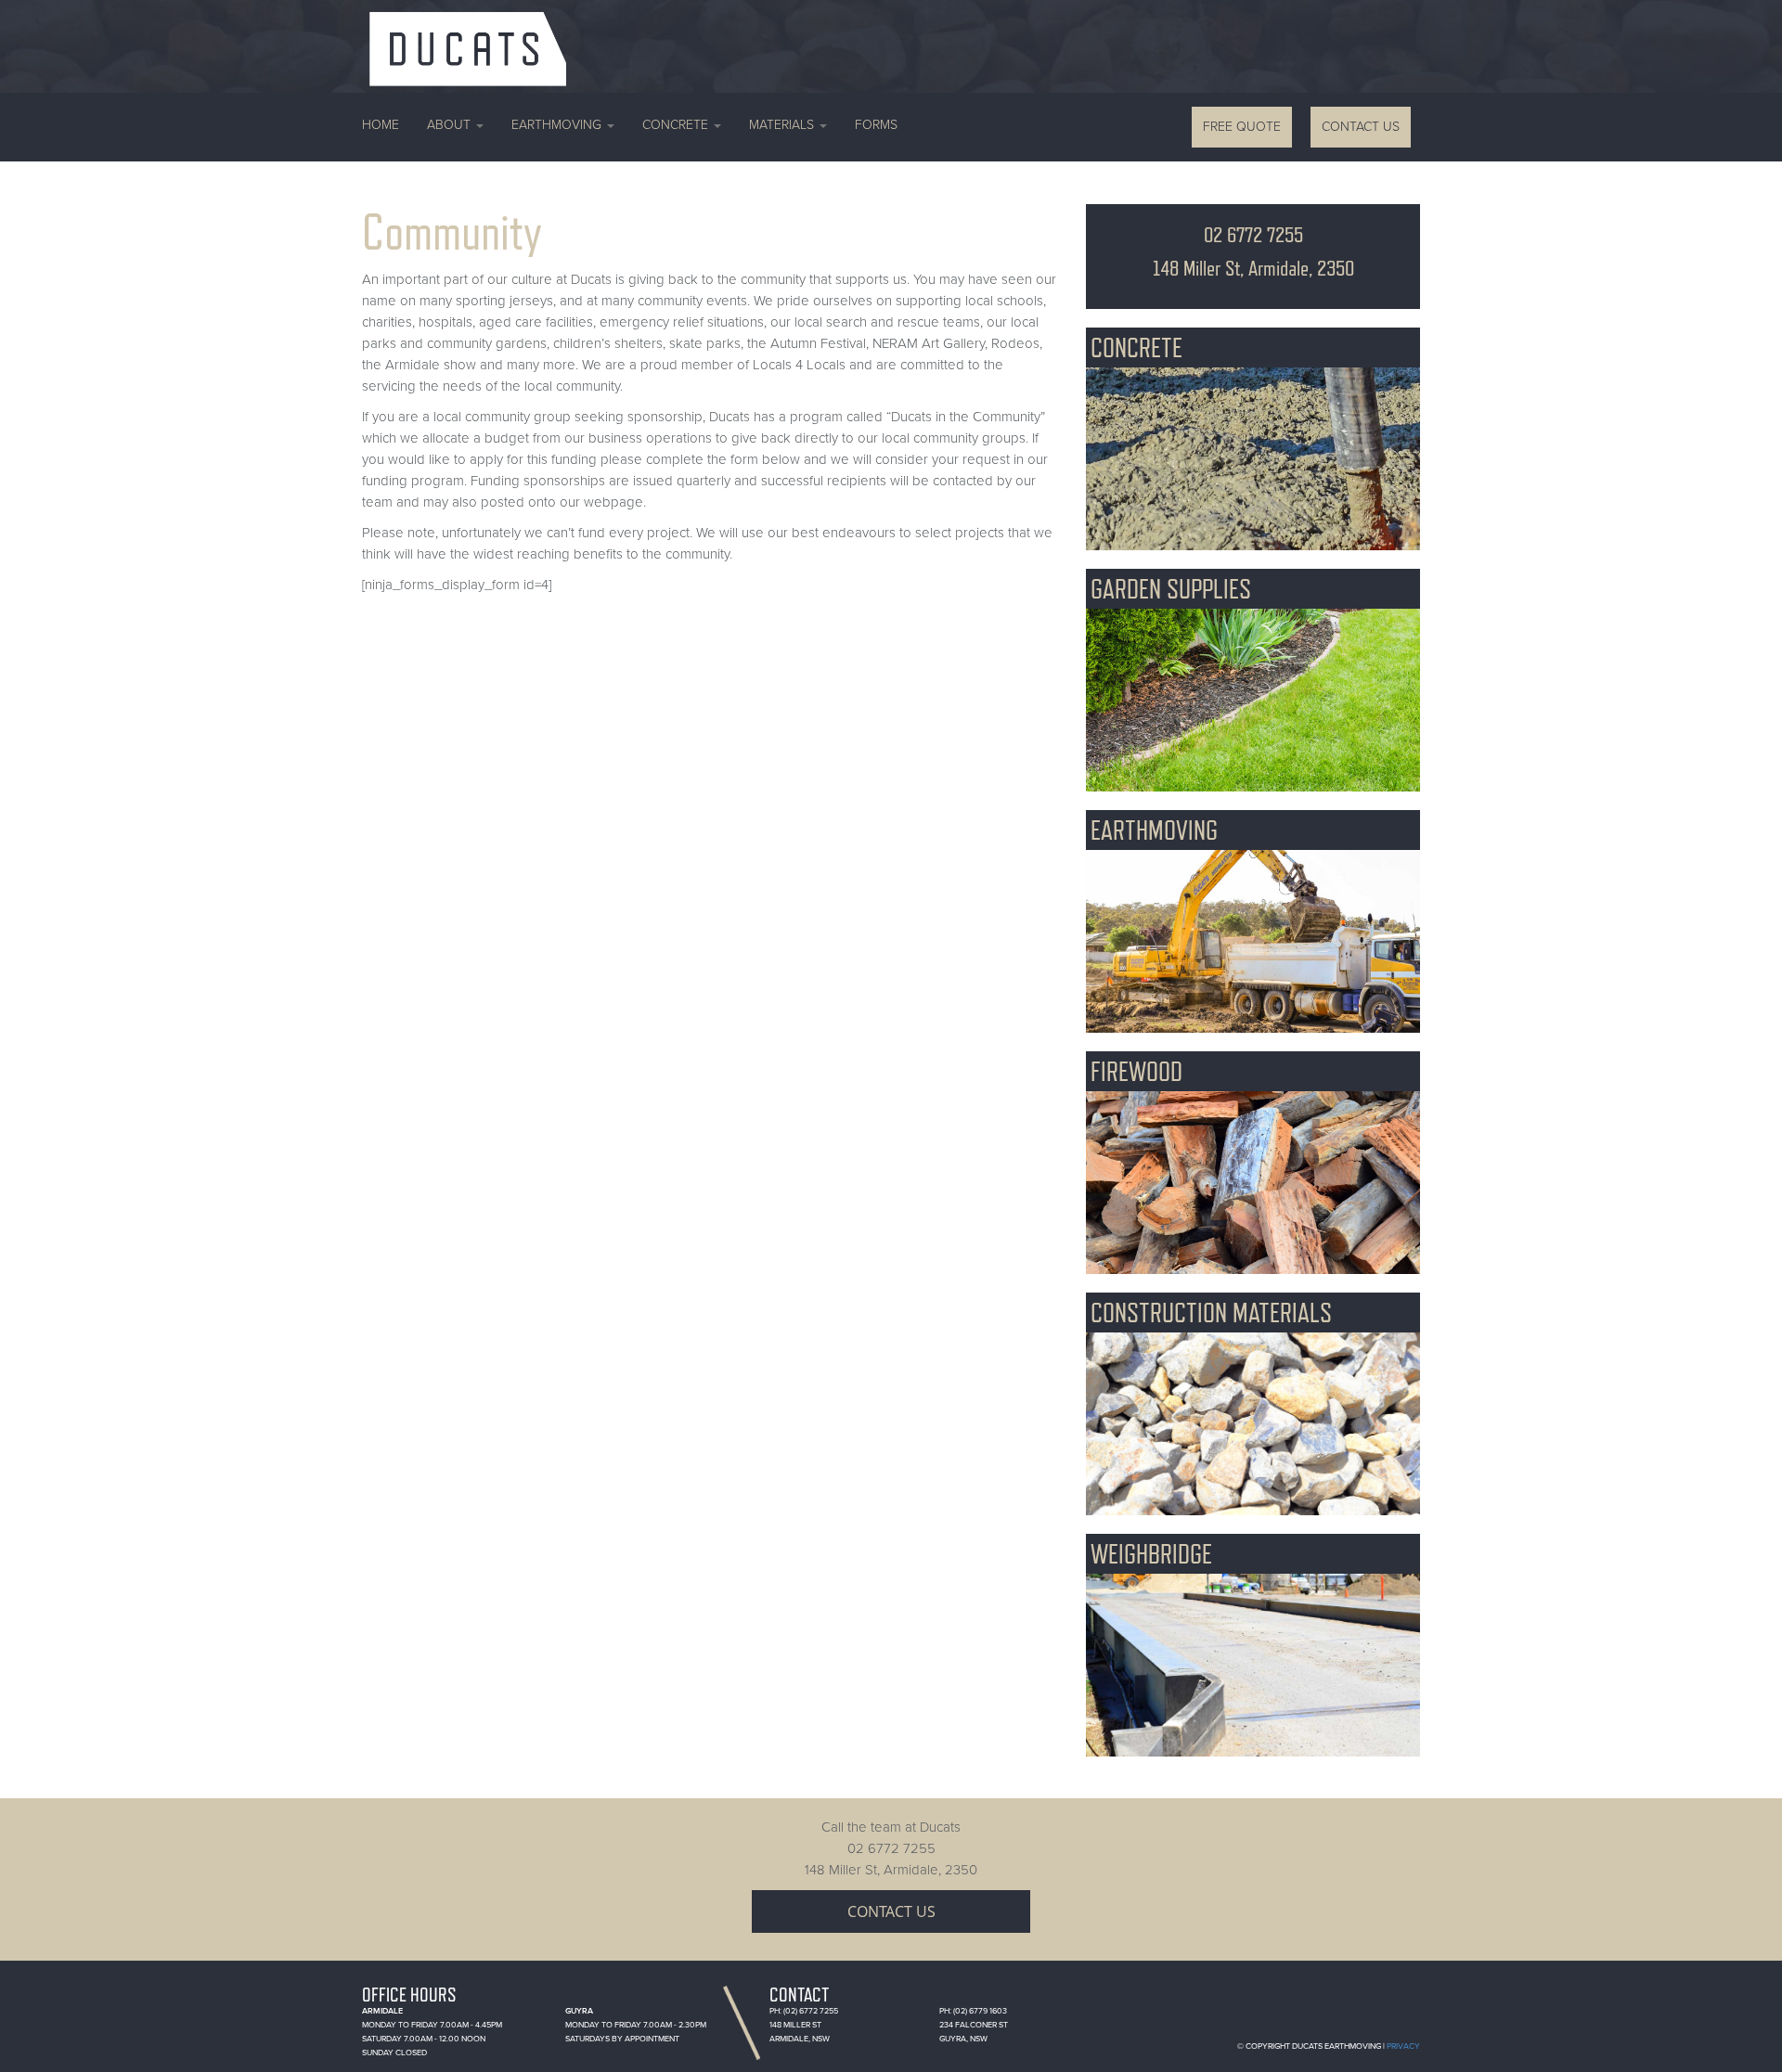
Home (381, 125)
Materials (783, 125)
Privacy (1403, 2046)
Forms (876, 125)
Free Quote (1242, 127)
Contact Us (1361, 127)
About (451, 125)
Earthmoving (558, 125)
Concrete (677, 125)
